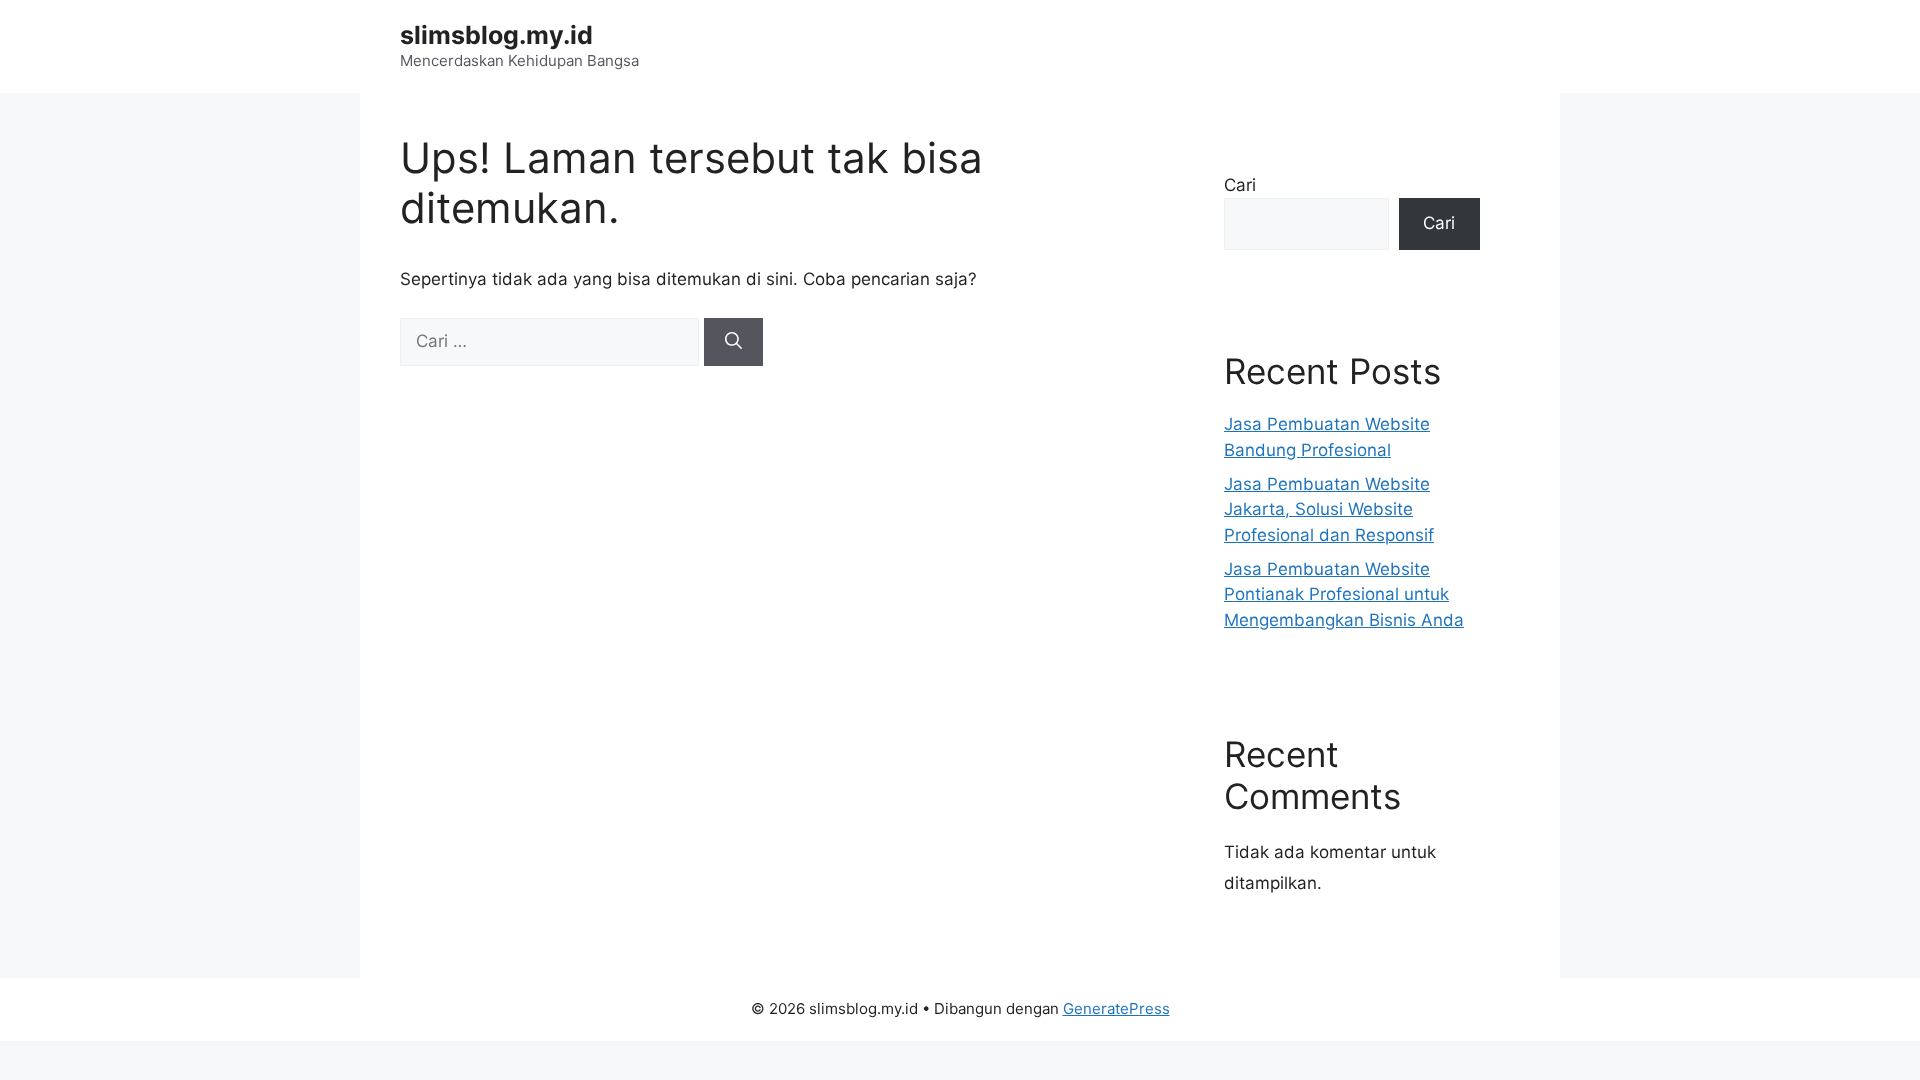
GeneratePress (1116, 1008)
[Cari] (733, 342)
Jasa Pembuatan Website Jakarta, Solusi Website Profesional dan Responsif (1329, 509)
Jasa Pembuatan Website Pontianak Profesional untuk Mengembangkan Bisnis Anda (1344, 594)
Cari (1240, 185)
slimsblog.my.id (496, 35)
